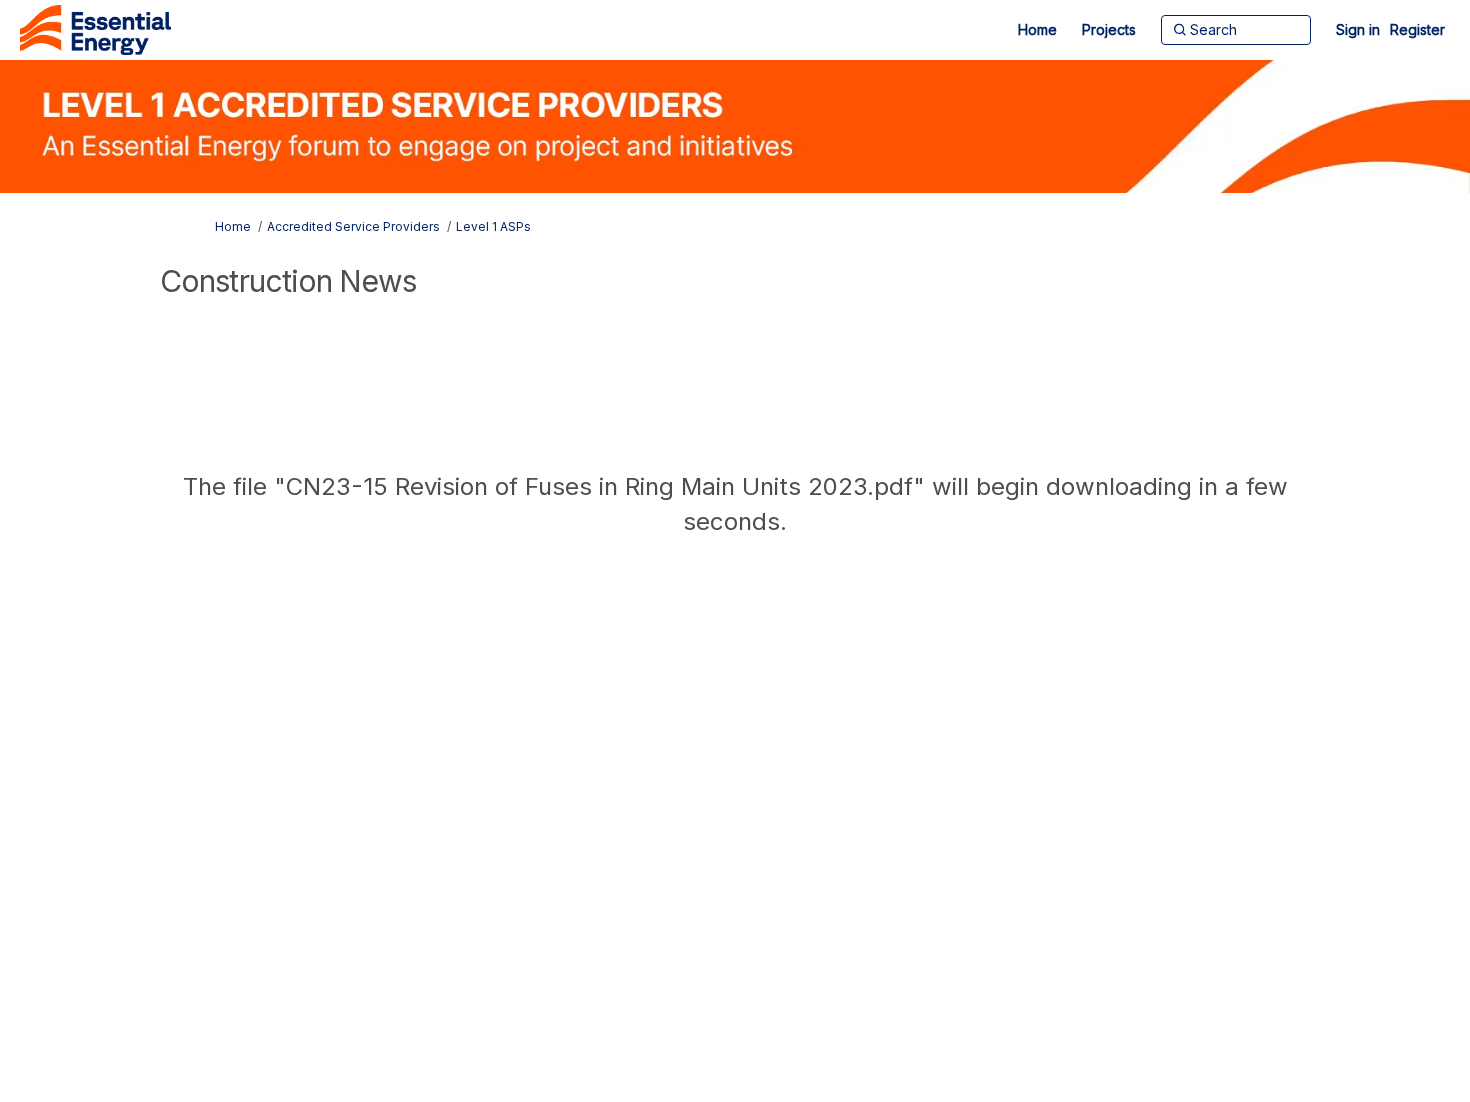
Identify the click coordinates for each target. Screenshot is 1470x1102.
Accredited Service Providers (353, 226)
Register (1417, 29)
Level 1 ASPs (493, 226)
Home (233, 226)
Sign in (1358, 29)
